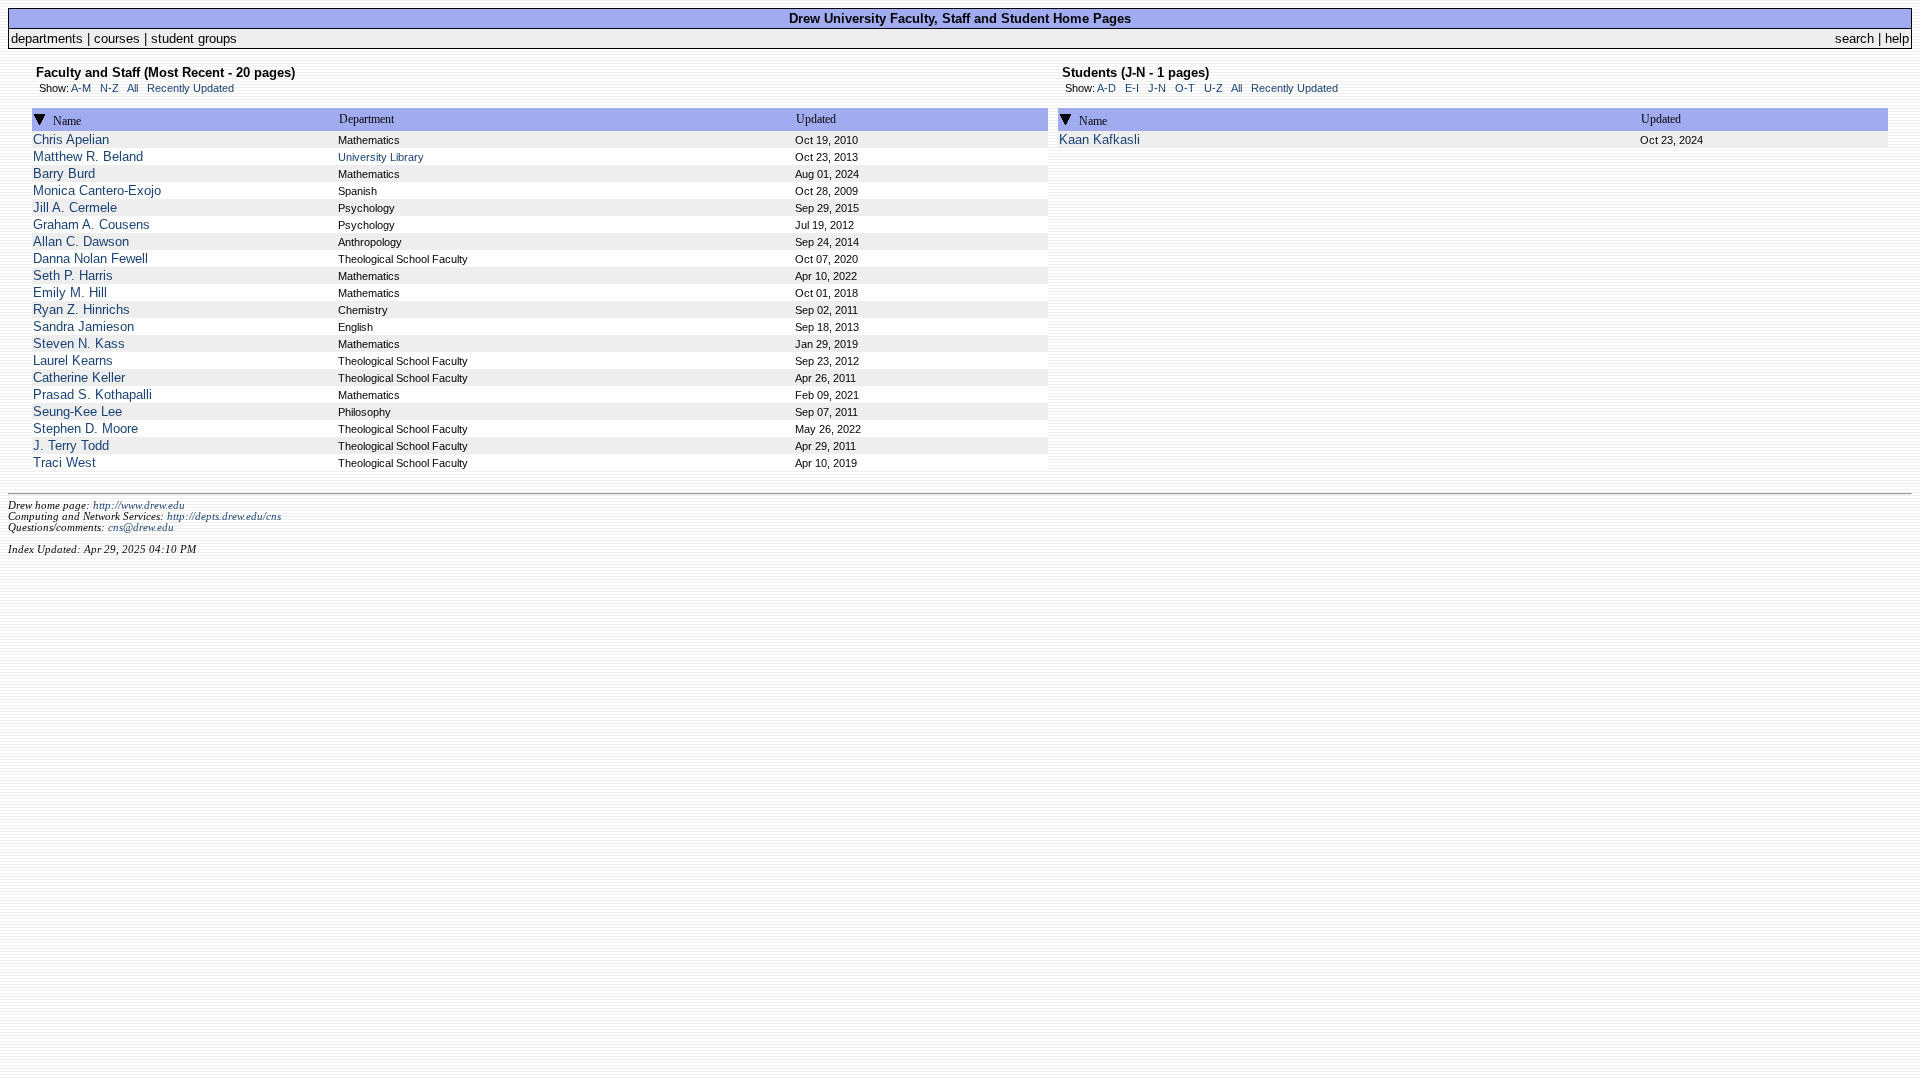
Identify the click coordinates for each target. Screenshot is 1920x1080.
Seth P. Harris (73, 275)
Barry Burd (64, 173)
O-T (1185, 88)
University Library (381, 157)
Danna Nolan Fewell (90, 258)
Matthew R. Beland (88, 156)
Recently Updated (190, 88)
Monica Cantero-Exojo (97, 190)
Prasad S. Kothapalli (92, 394)
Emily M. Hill (70, 292)
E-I (1132, 88)
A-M (81, 88)
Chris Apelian (71, 139)
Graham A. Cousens (91, 224)
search (1854, 38)
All (132, 88)
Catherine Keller (79, 377)
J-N (1157, 88)
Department (366, 119)
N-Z (109, 88)
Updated (816, 119)
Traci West (64, 462)
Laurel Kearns (73, 360)
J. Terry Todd (71, 445)
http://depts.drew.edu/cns (224, 516)
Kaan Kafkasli (1099, 139)
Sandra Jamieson (83, 326)
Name (67, 121)
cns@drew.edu (141, 527)
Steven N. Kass (79, 343)
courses (117, 38)
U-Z (1213, 88)
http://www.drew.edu (139, 505)
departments (47, 38)
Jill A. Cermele (75, 207)
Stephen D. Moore (85, 428)
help (1897, 38)
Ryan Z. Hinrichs (81, 309)
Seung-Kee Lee (77, 411)
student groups (194, 38)
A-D (1106, 88)
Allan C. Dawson (81, 241)
